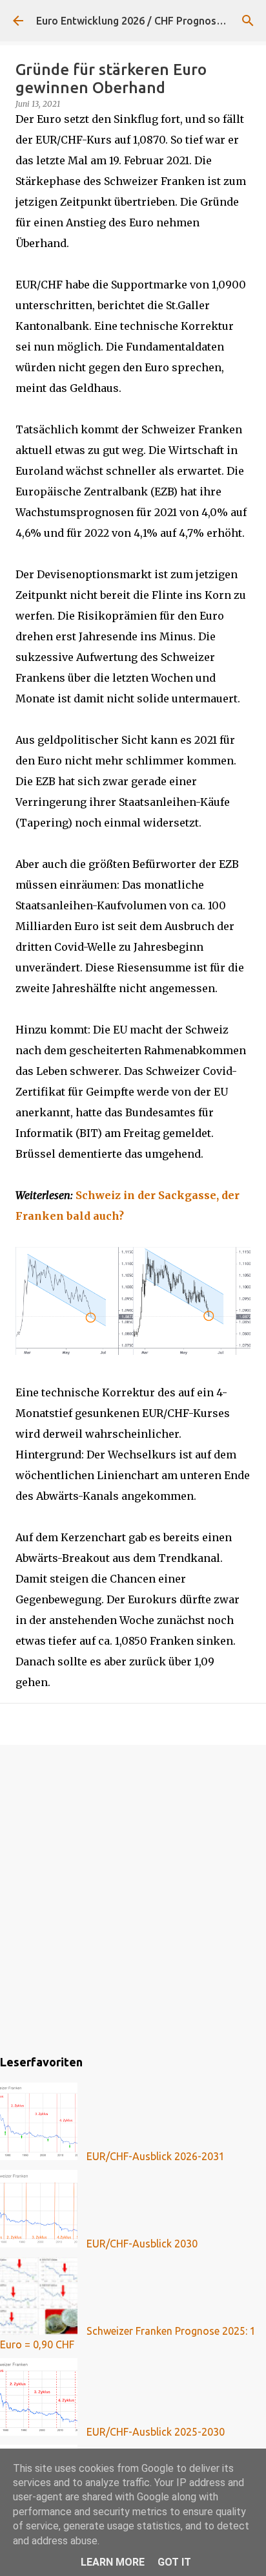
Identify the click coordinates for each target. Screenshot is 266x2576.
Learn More (113, 2562)
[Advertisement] (133, 1898)
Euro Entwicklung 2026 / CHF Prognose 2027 (142, 21)
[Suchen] (248, 21)
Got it (174, 2562)
